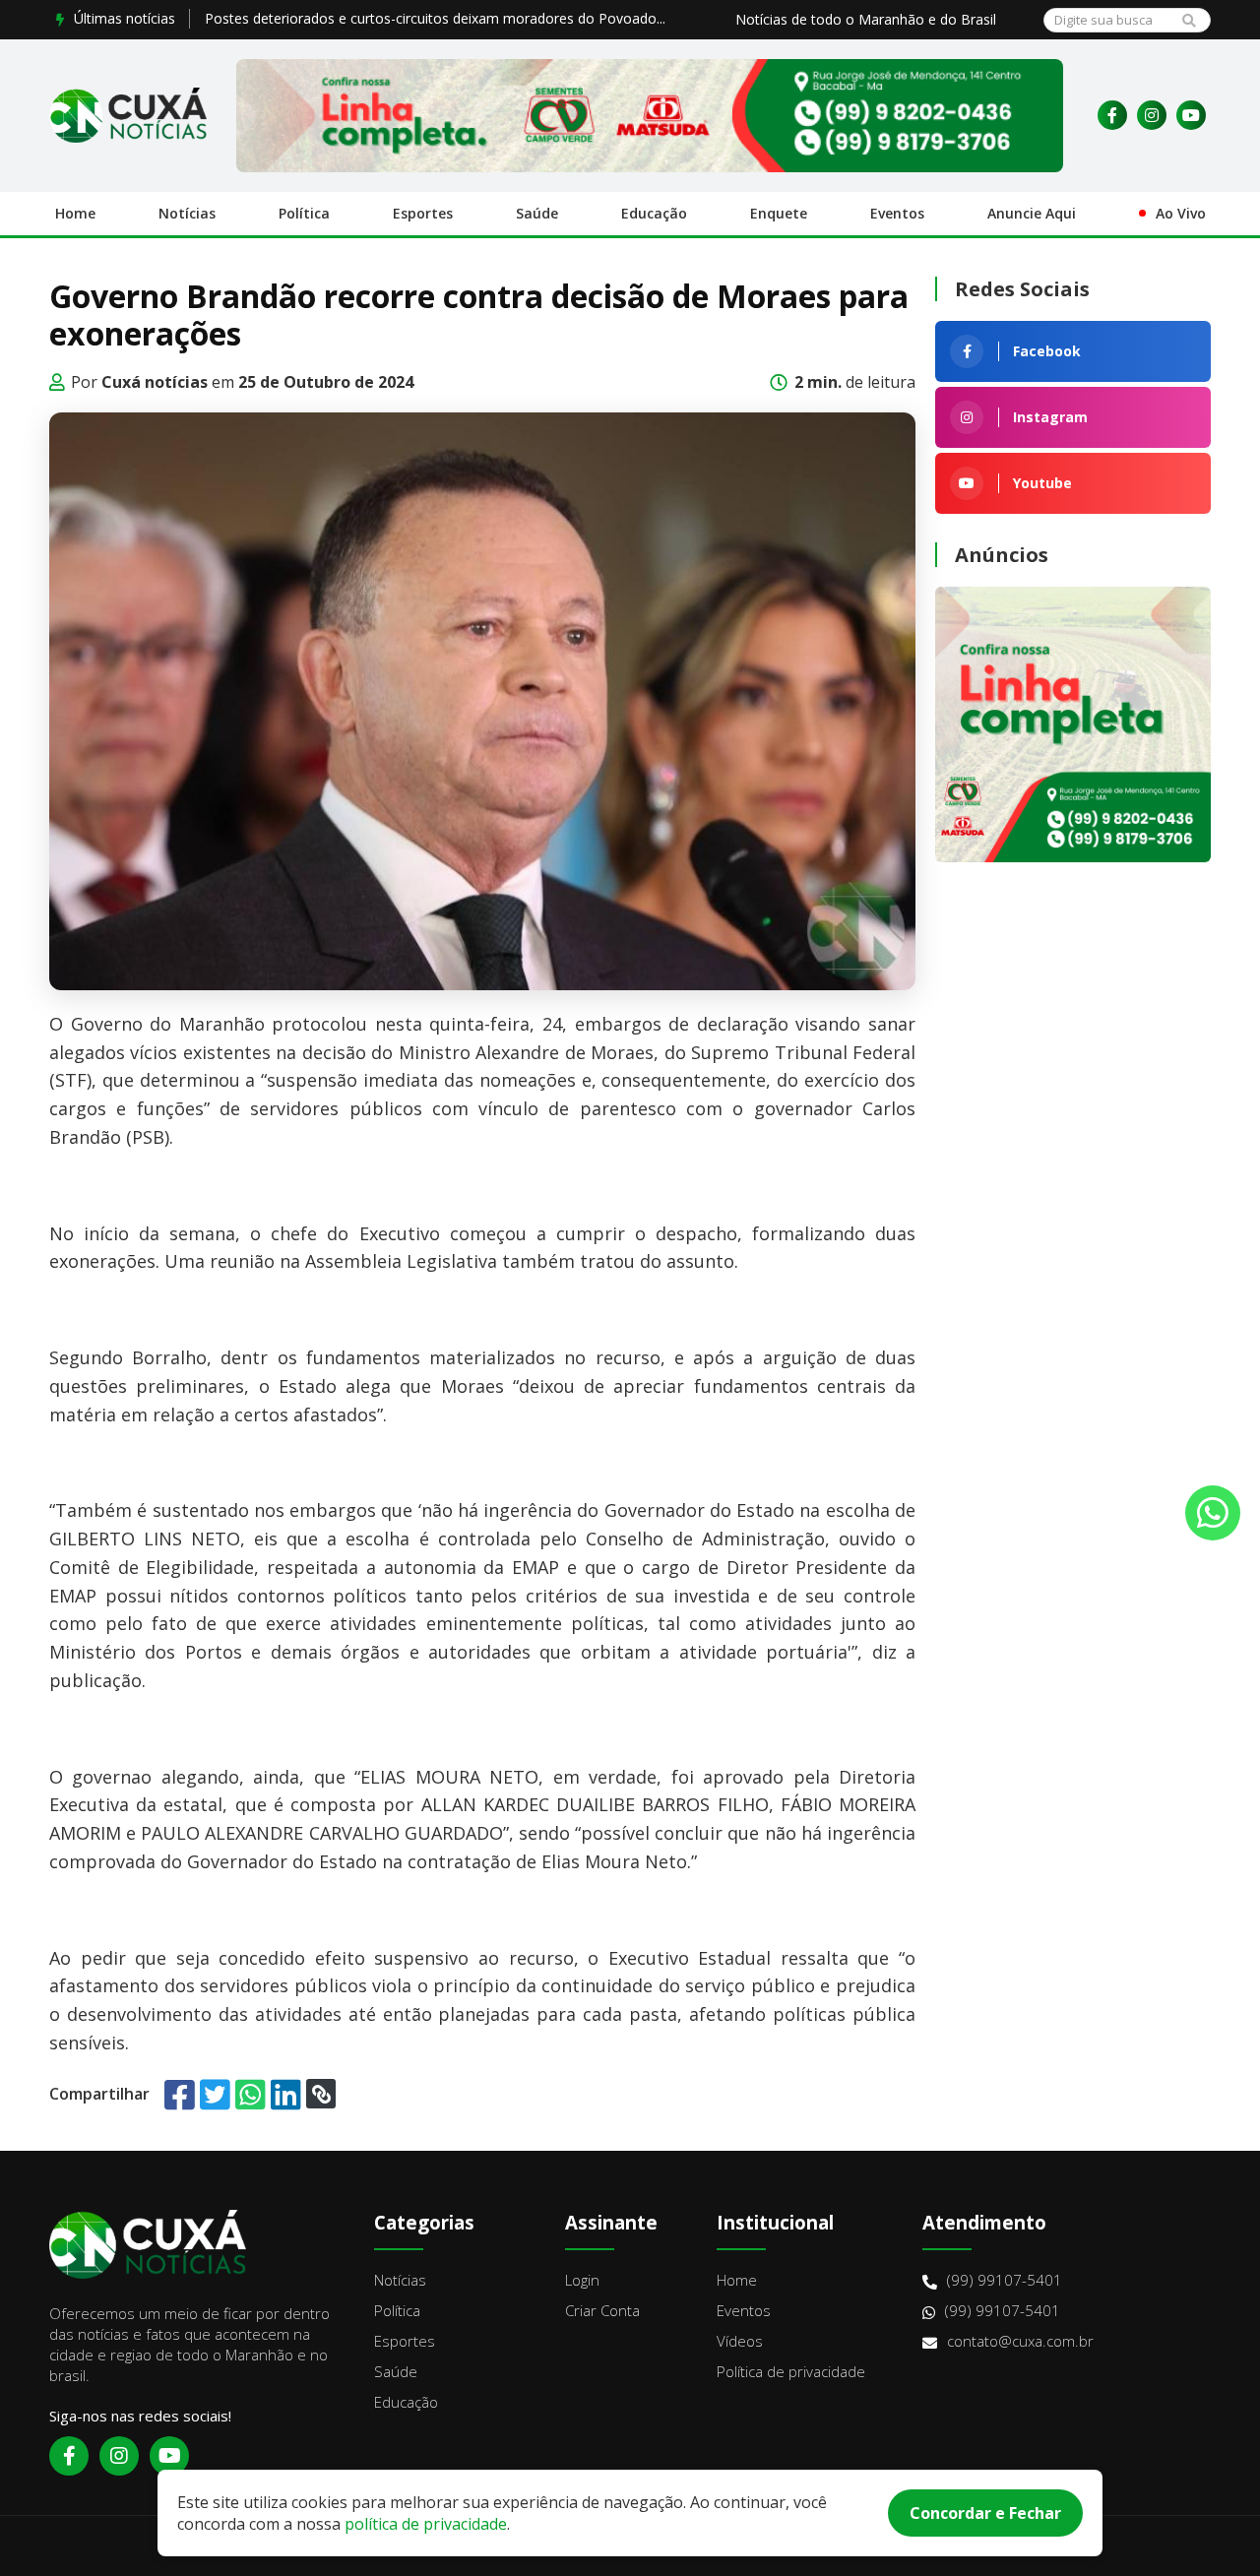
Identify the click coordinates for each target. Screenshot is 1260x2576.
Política (304, 213)
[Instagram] (1152, 115)
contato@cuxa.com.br (1020, 2341)
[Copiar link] (321, 2094)
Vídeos (740, 2341)
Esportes (423, 213)
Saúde (537, 213)
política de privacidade (426, 2524)
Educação (654, 213)
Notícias (187, 213)
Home (75, 213)
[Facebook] (1112, 115)
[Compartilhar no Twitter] (215, 2094)
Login (582, 2280)
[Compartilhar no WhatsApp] (251, 2094)
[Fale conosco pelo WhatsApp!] (1213, 1513)
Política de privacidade (791, 2371)
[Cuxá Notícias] (128, 115)
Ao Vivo (1181, 213)
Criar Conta (602, 2310)
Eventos (897, 213)
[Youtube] (1191, 115)
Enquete (779, 213)
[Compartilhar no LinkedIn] (286, 2094)
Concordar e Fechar (985, 2513)
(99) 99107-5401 (1005, 2280)
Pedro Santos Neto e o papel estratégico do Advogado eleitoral (408, 18)
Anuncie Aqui (1032, 213)
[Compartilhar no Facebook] (180, 2094)
